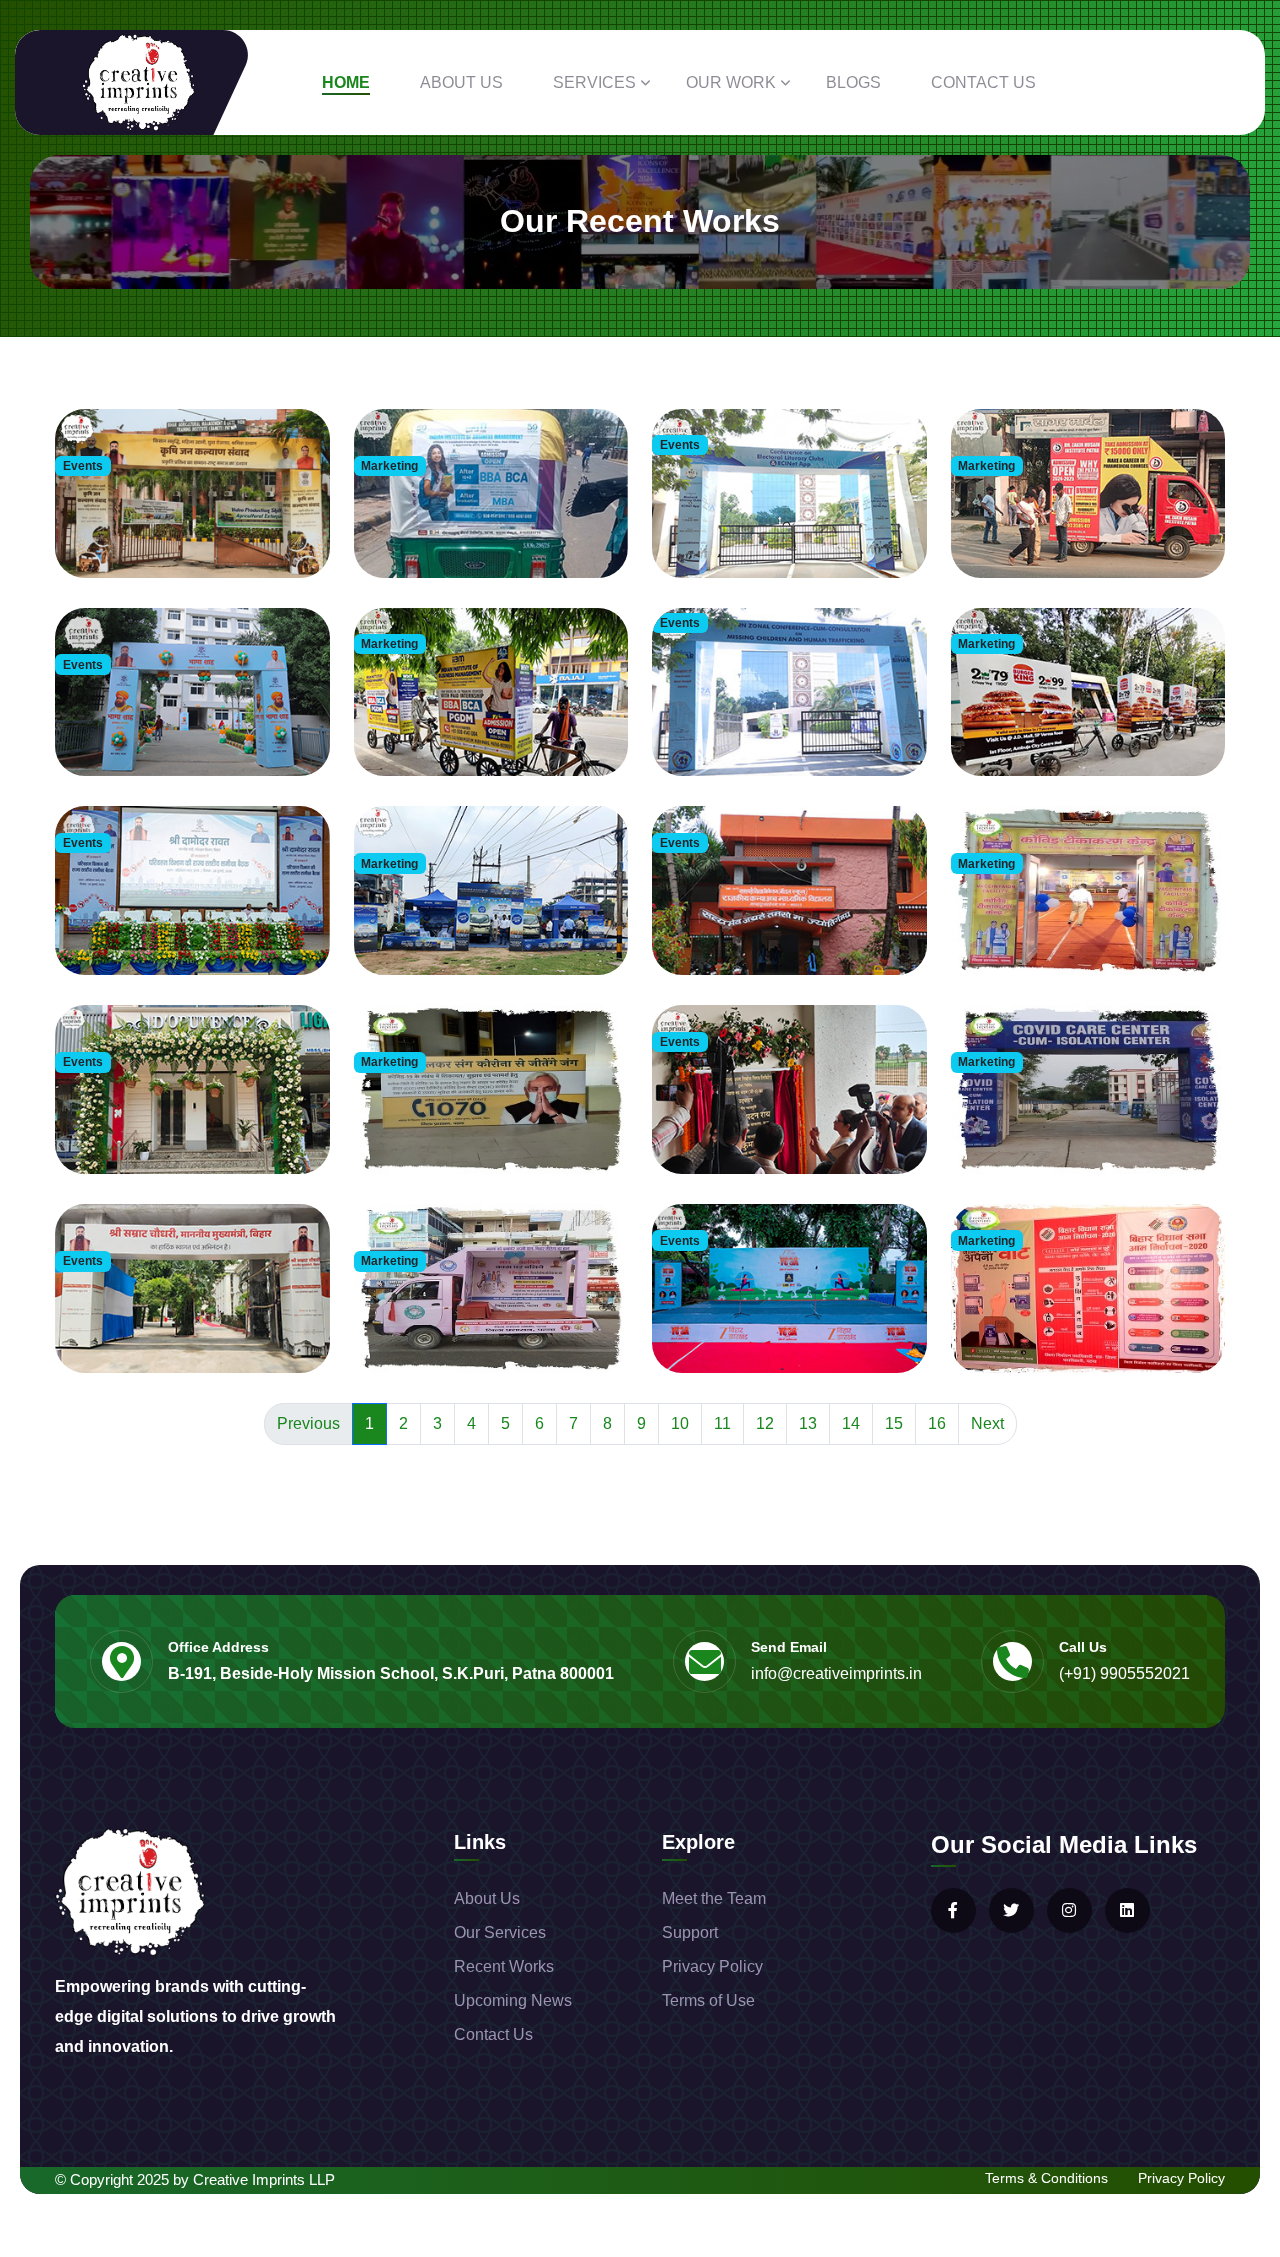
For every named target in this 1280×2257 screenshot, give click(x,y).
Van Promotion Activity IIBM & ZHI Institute (1088, 528)
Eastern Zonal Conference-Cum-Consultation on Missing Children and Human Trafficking (778, 706)
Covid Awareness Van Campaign (463, 1323)
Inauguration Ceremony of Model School (187, 1323)
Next (987, 1423)
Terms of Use (708, 2000)
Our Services (500, 1932)
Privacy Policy (712, 1966)
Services (594, 82)
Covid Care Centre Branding (1049, 1124)
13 (808, 1423)
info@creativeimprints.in (836, 1673)
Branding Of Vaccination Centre (1058, 926)
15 (894, 1423)
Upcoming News (513, 2000)
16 (937, 1423)
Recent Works (504, 1966)
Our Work (731, 82)
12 (765, 1423)
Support (690, 1932)
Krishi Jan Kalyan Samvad (147, 528)
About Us (461, 82)
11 (722, 1423)
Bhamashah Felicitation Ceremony (170, 727)
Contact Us (983, 82)
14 (851, 1423)
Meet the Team (714, 1898)
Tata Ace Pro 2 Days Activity (451, 926)
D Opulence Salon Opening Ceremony (179, 1124)
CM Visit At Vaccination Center (458, 1124)
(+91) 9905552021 (1124, 1673)
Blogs (853, 82)
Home (346, 82)
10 (680, 1423)
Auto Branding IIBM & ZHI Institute (469, 528)
